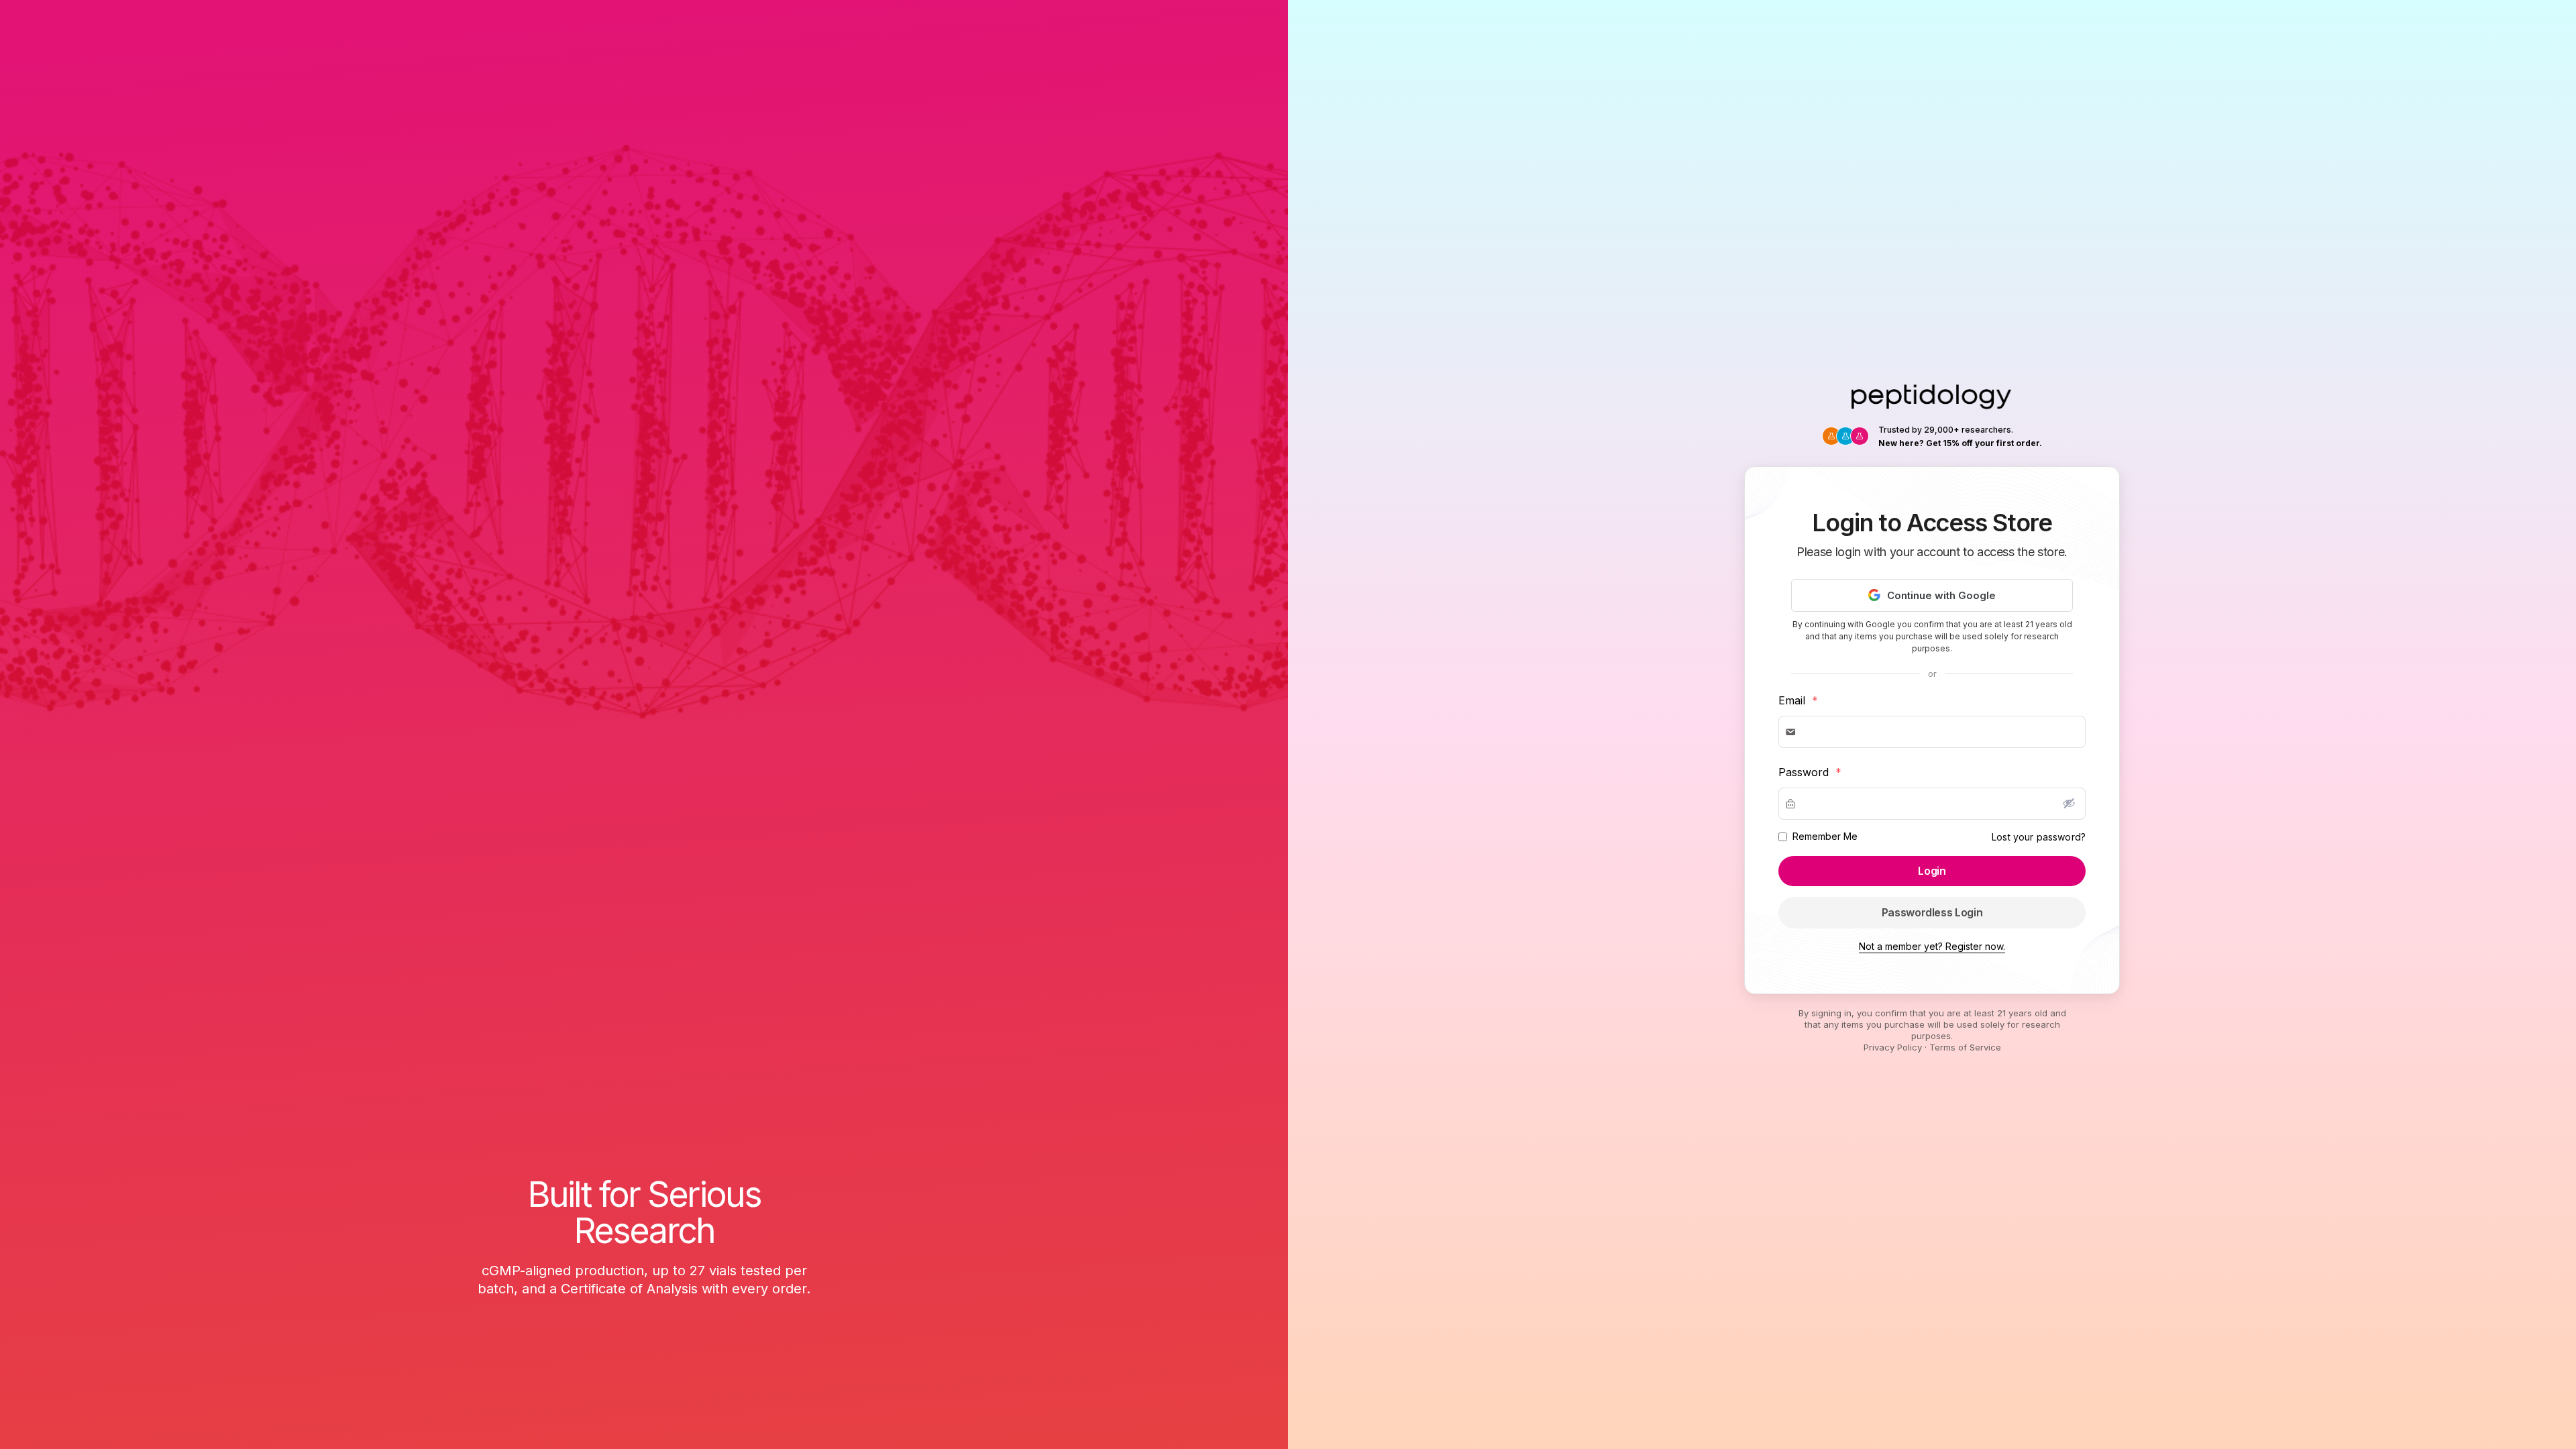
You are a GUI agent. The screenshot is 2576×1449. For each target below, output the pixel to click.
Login (1932, 871)
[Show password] (2069, 803)
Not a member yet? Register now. (1932, 946)
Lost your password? (2039, 837)
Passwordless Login (1932, 912)
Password (1810, 772)
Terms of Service (1965, 1047)
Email (1798, 700)
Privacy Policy (1893, 1047)
